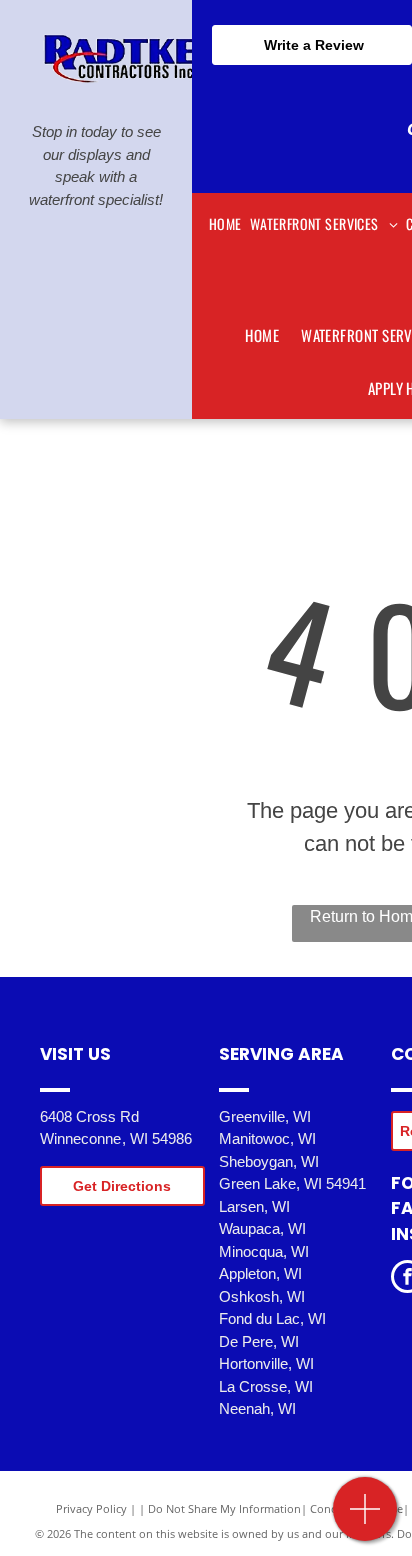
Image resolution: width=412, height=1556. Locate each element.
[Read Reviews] (365, 1519)
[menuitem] (225, 223)
